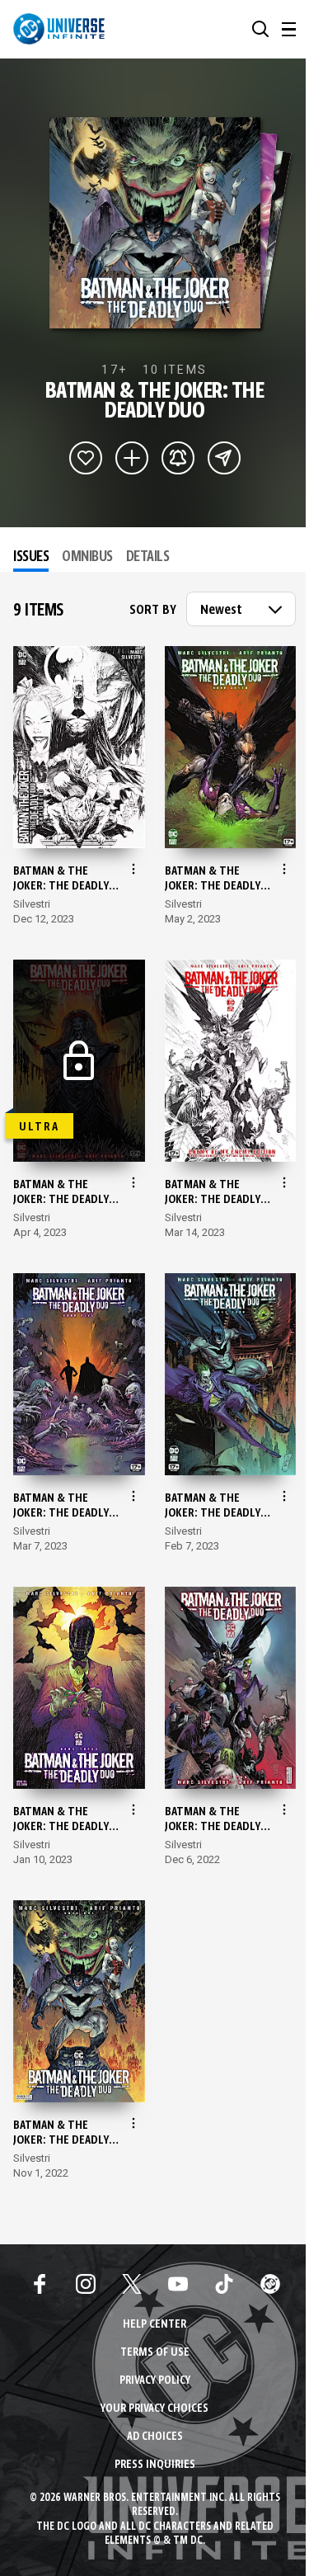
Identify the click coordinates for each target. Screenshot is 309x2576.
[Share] (224, 458)
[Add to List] (132, 458)
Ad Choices (155, 2437)
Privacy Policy (155, 2381)
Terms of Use (155, 2353)
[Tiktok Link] (224, 2284)
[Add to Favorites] (86, 458)
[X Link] (132, 2284)
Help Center (154, 2325)
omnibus (87, 557)
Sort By (153, 611)
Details (148, 557)
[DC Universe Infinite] (59, 29)
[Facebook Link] (40, 2284)
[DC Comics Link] (270, 2284)
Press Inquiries (155, 2465)
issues (31, 557)
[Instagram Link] (86, 2284)
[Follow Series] (178, 458)
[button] (260, 29)
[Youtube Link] (178, 2284)
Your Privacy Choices (154, 2409)
